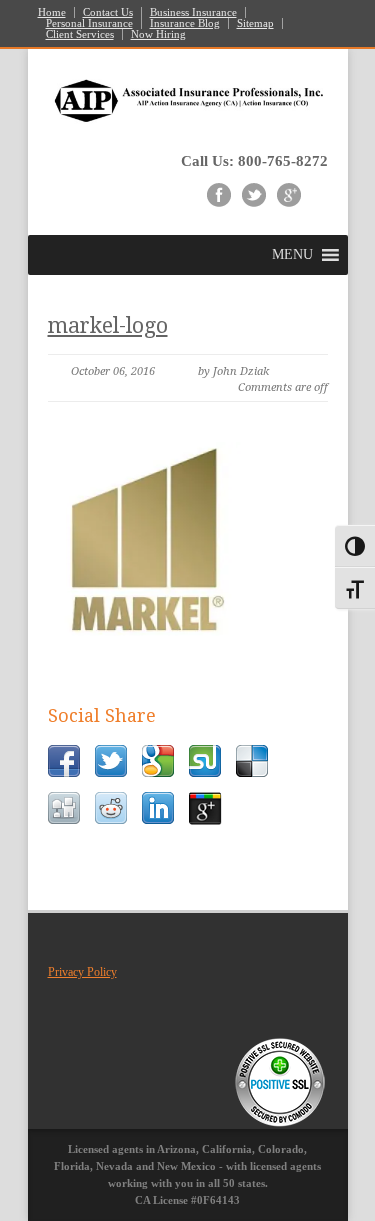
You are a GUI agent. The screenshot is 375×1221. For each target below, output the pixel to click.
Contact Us (108, 12)
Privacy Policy (82, 972)
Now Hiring (158, 34)
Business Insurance (193, 12)
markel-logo (108, 325)
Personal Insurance (89, 23)
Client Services (80, 34)
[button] (292, 255)
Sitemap (255, 23)
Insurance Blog (185, 23)
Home (52, 12)
